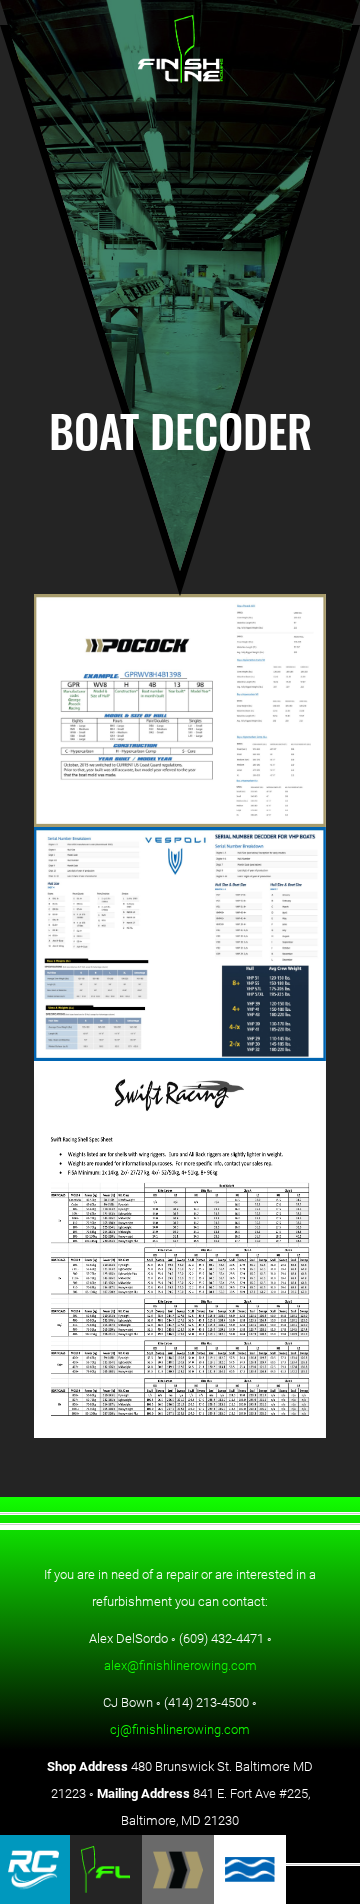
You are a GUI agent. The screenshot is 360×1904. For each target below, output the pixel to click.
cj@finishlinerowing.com (180, 1728)
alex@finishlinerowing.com (180, 1664)
